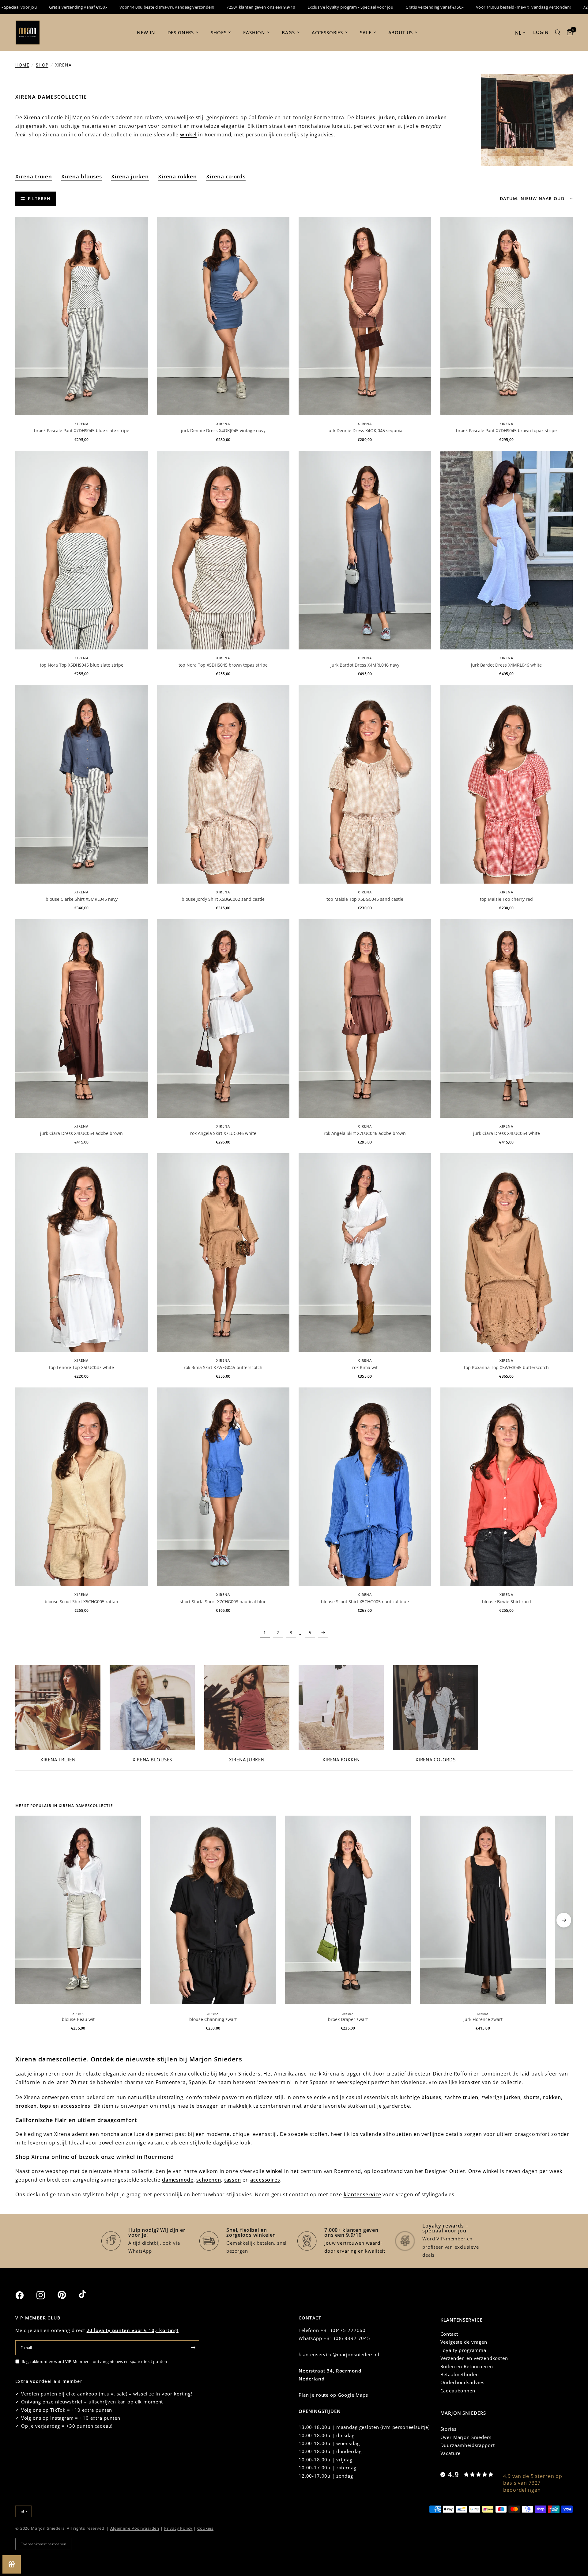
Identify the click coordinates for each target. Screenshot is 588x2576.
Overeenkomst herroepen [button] (43, 2544)
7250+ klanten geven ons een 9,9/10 (172, 7)
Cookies (205, 2528)
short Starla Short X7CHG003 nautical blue (223, 1602)
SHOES (219, 32)
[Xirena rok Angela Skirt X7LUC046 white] (223, 1018)
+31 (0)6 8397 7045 (347, 2338)
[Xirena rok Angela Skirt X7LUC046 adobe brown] (365, 1018)
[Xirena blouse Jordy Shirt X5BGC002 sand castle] (223, 784)
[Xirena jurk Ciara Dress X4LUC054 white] (507, 1018)
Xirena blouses (82, 176)
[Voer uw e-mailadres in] (193, 2348)
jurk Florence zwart (483, 2019)
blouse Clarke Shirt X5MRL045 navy (82, 899)
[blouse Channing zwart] (213, 1910)
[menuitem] (146, 32)
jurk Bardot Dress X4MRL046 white (506, 665)
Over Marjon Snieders (466, 2437)
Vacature (451, 2453)
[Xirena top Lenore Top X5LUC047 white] (82, 1253)
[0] (568, 32)
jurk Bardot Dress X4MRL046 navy (365, 665)
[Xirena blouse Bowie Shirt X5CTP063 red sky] (507, 1487)
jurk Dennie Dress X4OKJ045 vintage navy (223, 430)
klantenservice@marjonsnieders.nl (339, 2354)
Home (22, 65)
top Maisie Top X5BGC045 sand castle (365, 899)
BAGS (288, 32)
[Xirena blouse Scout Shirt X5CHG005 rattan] (82, 1487)
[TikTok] (89, 2295)
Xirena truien (34, 176)
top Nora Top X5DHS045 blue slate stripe (82, 665)
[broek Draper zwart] (348, 1910)
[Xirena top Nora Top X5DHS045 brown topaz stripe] (223, 550)
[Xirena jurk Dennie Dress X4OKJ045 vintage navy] (223, 316)
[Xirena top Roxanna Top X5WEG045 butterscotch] (507, 1253)
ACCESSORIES (327, 32)
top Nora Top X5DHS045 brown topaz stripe (223, 665)
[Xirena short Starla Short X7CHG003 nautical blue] (223, 1487)
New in (146, 32)
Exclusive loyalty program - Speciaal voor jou (262, 7)
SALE (366, 32)
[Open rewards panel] (12, 2564)
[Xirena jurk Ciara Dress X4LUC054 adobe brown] (82, 1018)
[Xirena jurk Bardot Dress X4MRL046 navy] (365, 550)
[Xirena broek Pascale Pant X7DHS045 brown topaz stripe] (507, 316)
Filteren (39, 198)
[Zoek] (558, 32)
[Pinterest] (67, 2295)
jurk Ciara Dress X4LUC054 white (507, 1133)
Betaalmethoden (460, 2374)
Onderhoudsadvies (463, 2382)
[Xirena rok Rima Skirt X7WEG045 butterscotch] (223, 1253)
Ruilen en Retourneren (467, 2366)
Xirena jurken (130, 176)
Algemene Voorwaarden (135, 2528)
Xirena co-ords (226, 176)
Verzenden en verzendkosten (474, 2358)
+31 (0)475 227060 (343, 2330)
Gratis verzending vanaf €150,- (346, 7)
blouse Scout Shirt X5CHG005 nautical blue (365, 1602)
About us (401, 32)
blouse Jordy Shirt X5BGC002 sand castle (223, 899)
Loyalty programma (463, 2350)
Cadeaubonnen (458, 2391)
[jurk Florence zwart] (483, 1910)
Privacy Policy (178, 2528)
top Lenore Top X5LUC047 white (81, 1367)
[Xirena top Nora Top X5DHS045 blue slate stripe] (82, 550)
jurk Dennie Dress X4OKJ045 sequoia (365, 430)
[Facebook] (25, 2295)
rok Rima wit (365, 1367)
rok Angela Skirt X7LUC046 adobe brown (365, 1133)
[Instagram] (46, 2295)
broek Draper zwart (348, 2019)
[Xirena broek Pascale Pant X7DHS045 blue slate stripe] (82, 316)
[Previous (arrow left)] (24, 1920)
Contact (449, 2334)
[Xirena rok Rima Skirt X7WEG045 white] (365, 1253)
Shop (42, 65)
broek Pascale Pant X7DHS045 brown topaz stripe (506, 430)
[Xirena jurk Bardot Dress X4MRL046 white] (507, 550)
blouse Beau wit (78, 2019)
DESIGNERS (181, 32)
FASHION (254, 32)
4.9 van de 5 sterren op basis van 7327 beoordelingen (533, 2483)
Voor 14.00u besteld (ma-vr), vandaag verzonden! (79, 7)
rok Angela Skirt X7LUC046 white (223, 1133)
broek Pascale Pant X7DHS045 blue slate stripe (82, 430)
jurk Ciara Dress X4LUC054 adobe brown (81, 1133)
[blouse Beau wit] (78, 1910)
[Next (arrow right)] (564, 1920)
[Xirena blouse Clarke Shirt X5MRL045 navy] (82, 784)
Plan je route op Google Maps (333, 2395)
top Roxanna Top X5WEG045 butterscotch (506, 1367)
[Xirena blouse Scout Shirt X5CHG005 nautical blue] (365, 1487)
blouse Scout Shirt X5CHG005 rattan (81, 1602)
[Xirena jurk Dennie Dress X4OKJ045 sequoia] (365, 316)
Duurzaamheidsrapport (468, 2445)
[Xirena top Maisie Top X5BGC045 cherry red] (507, 784)
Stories (449, 2429)
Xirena (81, 424)
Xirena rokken (177, 176)
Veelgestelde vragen (464, 2342)
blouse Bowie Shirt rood (507, 1602)
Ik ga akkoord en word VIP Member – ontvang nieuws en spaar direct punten (94, 2361)
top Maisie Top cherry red (506, 899)
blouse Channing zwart (213, 2019)
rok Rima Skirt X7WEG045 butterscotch (223, 1367)
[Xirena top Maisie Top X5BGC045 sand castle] (365, 784)
